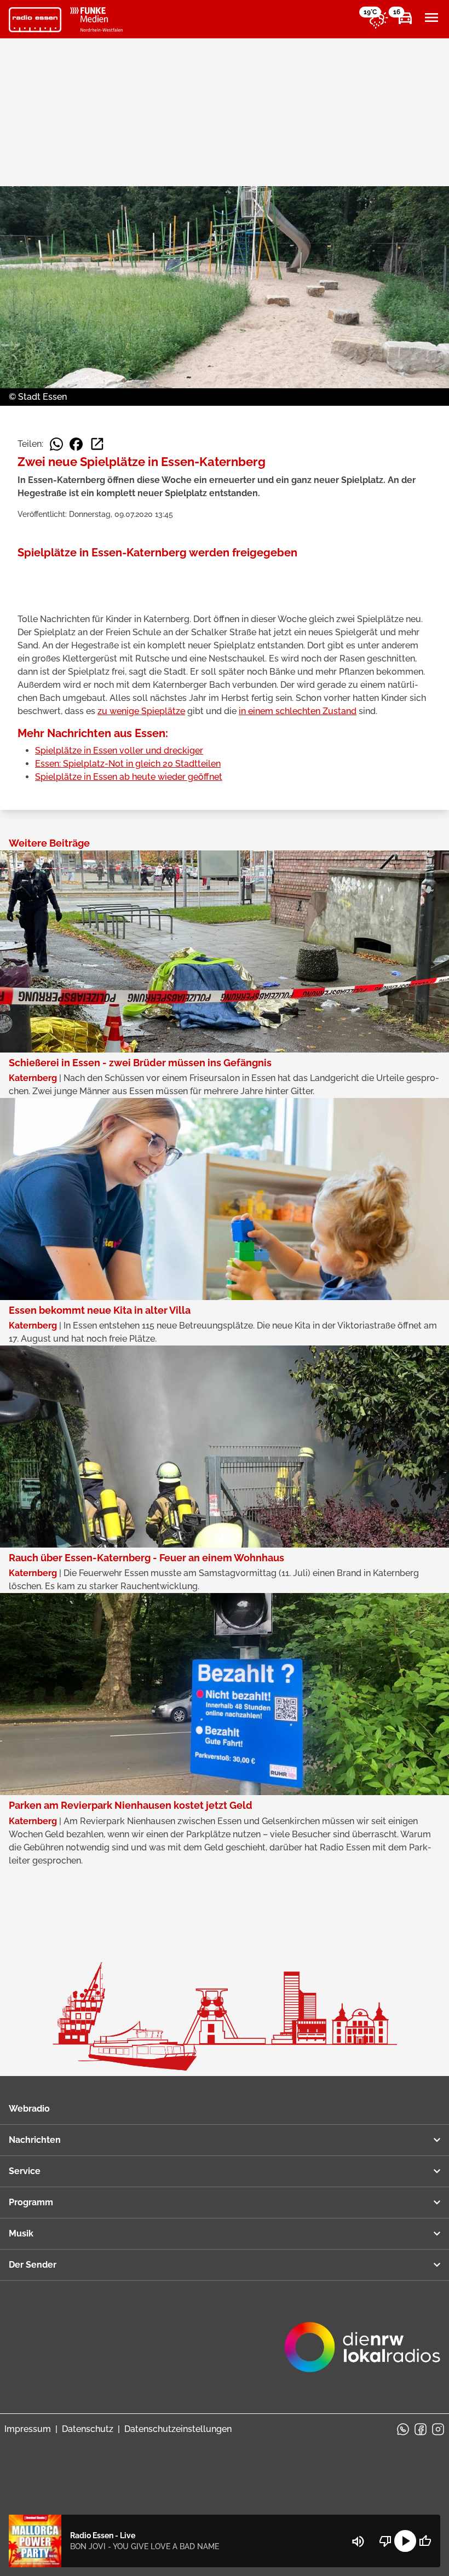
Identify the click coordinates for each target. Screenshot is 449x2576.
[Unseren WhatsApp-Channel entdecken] (403, 2429)
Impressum (28, 2429)
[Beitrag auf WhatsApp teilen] (56, 444)
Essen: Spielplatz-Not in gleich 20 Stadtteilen (128, 764)
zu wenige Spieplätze (141, 711)
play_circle (405, 2541)
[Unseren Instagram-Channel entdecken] (438, 2429)
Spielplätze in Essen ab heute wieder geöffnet (129, 777)
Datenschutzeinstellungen (178, 2429)
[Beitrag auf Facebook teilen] (76, 444)
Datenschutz (88, 2429)
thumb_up (425, 2541)
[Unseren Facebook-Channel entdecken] (421, 2429)
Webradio (29, 2109)
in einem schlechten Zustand (298, 711)
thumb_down (385, 2541)
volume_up (358, 2542)
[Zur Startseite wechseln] (35, 20)
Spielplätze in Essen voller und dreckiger (119, 751)
